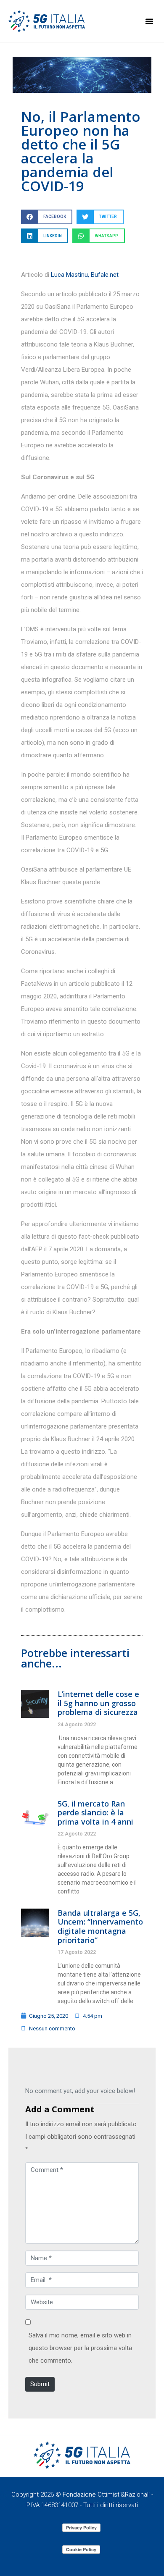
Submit (40, 2384)
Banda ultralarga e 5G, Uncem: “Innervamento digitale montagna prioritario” (100, 1926)
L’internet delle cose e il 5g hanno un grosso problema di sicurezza (98, 1703)
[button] (149, 21)
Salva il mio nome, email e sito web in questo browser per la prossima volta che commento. (80, 2348)
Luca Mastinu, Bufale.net (85, 275)
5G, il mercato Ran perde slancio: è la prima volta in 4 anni (95, 1813)
